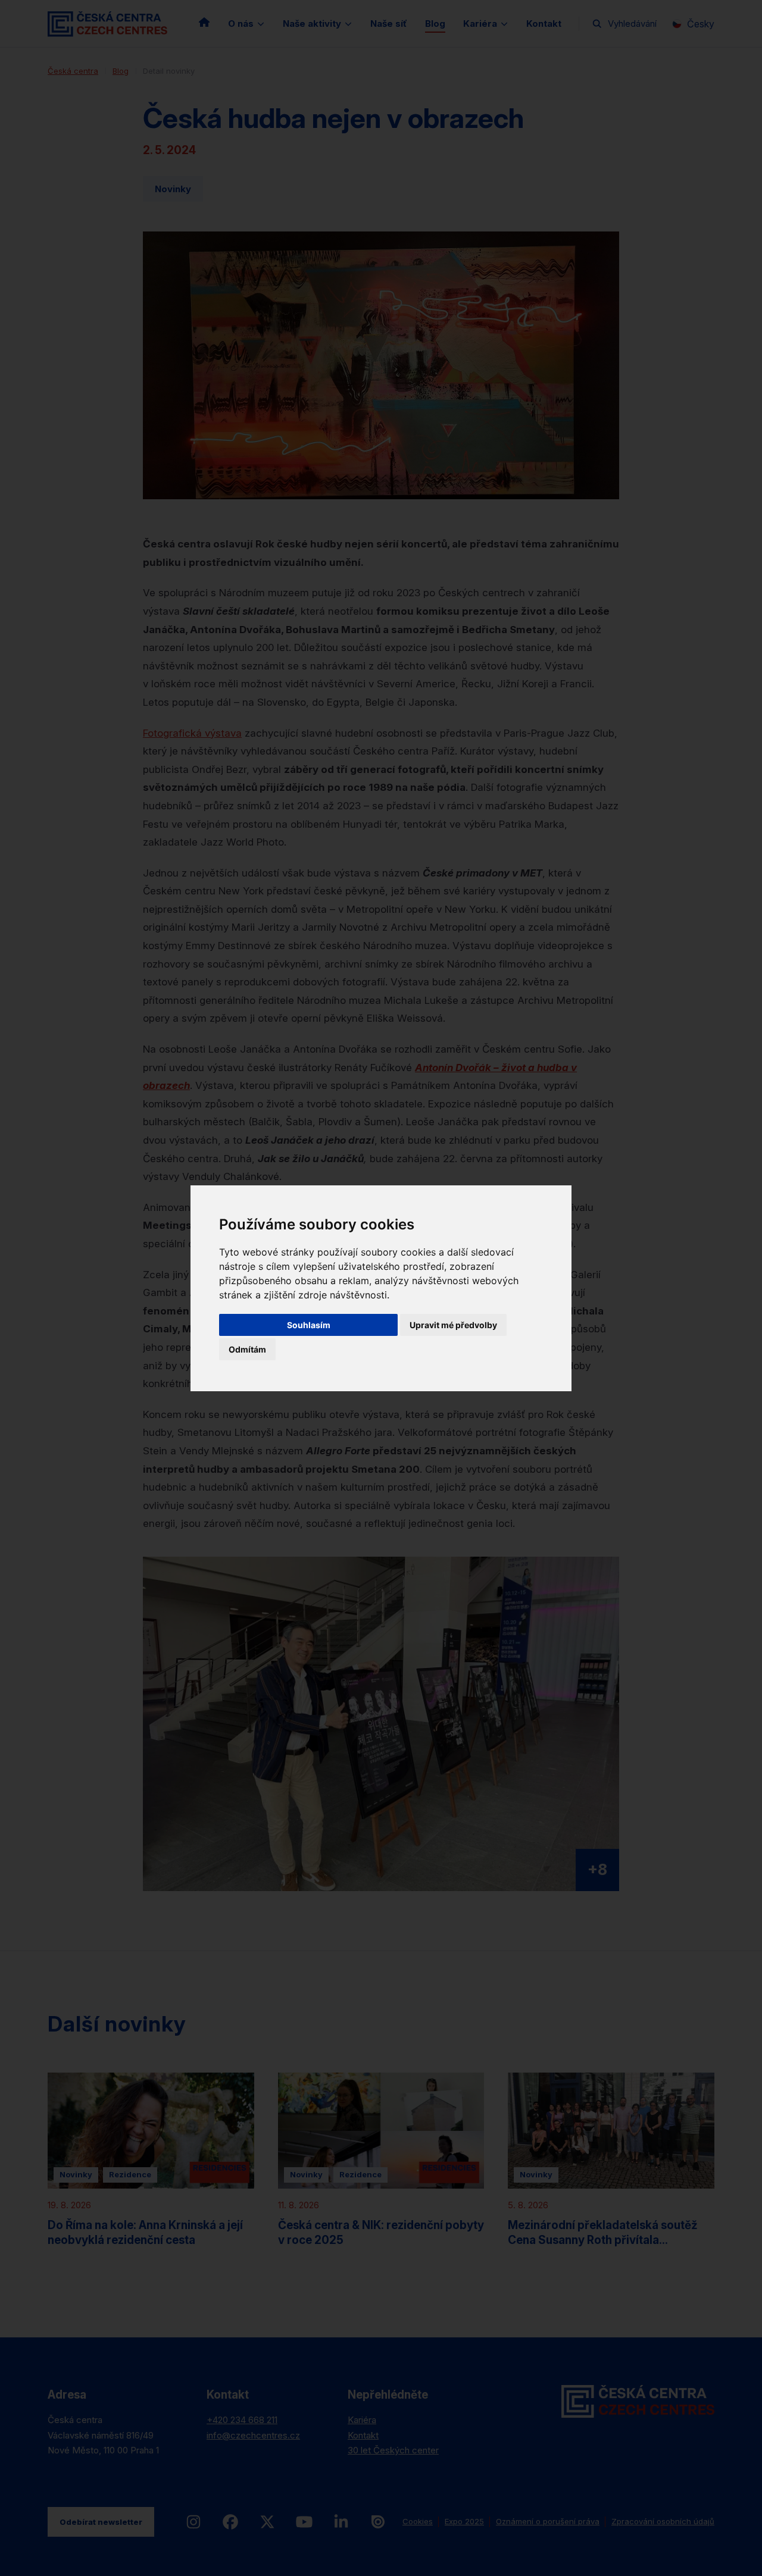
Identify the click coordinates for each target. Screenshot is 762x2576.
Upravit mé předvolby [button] (453, 1325)
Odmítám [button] (247, 1349)
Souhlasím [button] (309, 1325)
